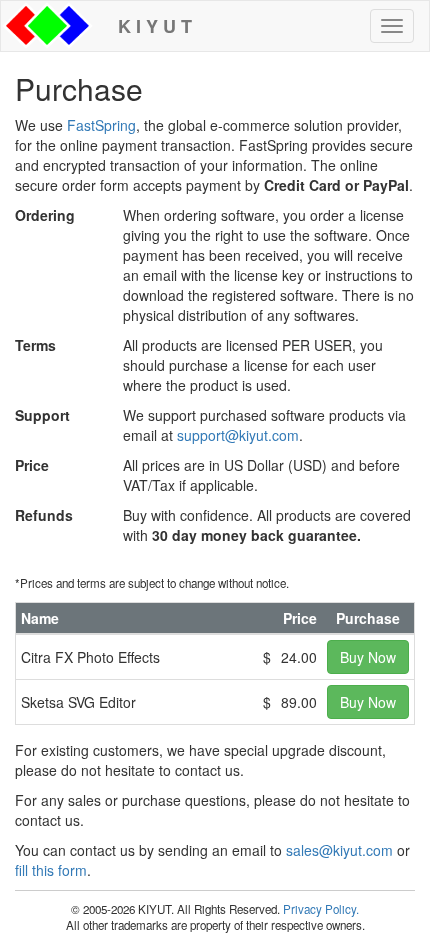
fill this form (51, 870)
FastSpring (101, 125)
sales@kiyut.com (339, 850)
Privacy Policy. (321, 909)
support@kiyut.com (238, 435)
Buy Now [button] (368, 657)
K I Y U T (150, 26)
